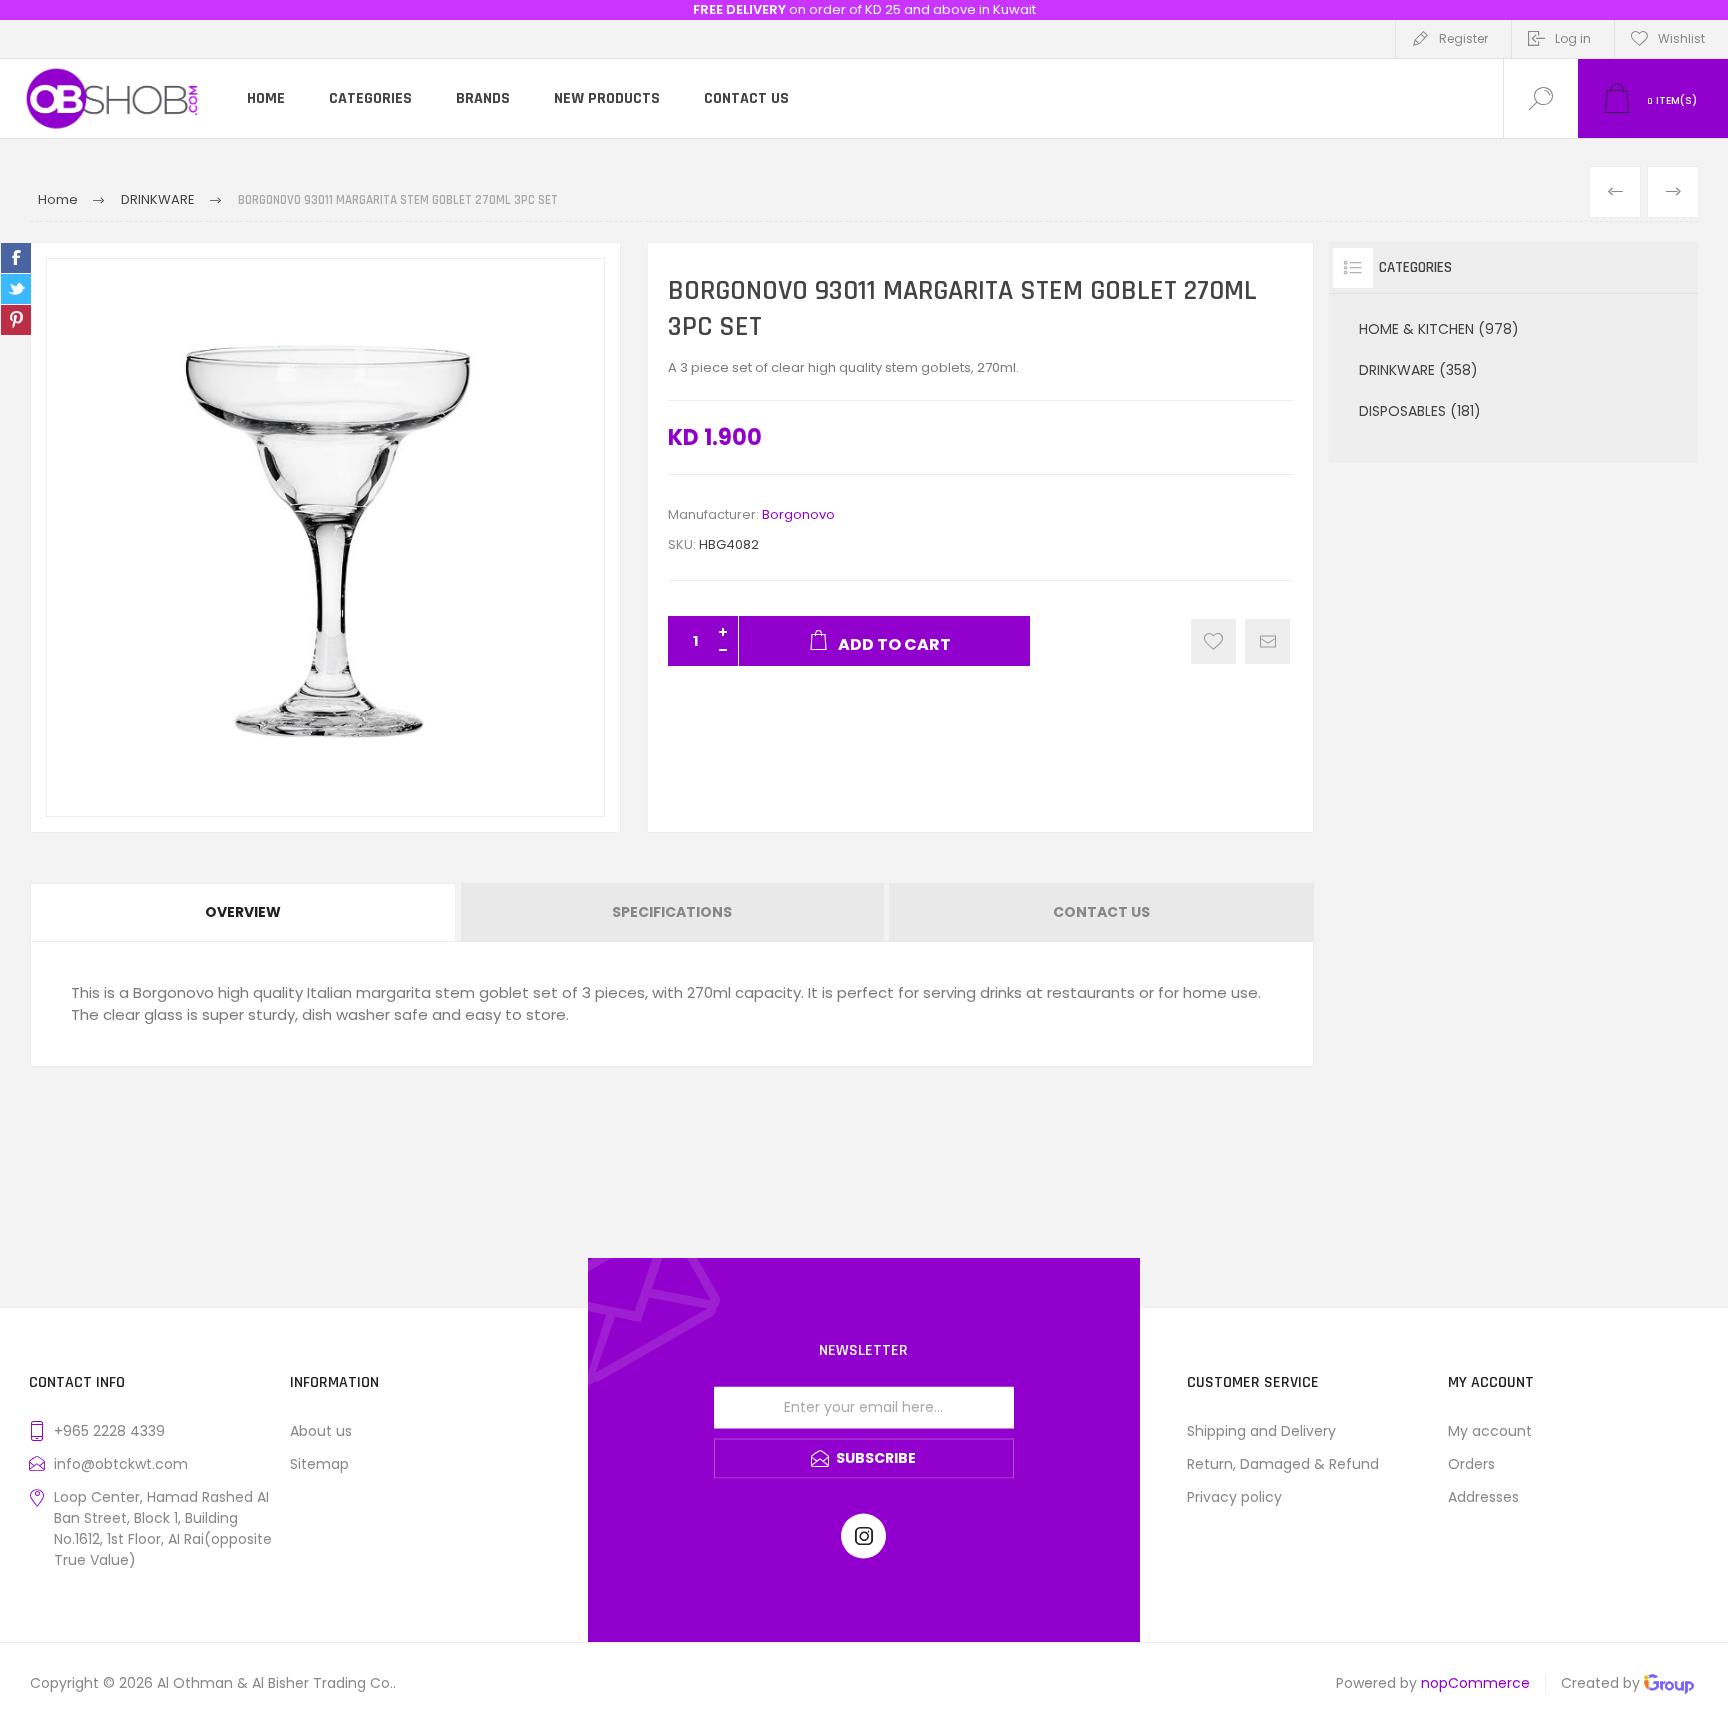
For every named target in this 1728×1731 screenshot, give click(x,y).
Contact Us (1101, 912)
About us (321, 1431)
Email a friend (1267, 641)
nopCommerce (1475, 1683)
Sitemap (319, 1464)
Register (1463, 38)
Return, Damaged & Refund (1283, 1464)
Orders (1471, 1464)
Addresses (1483, 1497)
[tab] (244, 912)
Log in (1573, 38)
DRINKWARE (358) (1418, 370)
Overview (243, 912)
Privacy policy (1234, 1497)
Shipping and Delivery (1261, 1431)
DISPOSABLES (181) (1420, 411)
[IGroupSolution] (1669, 1687)
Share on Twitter (16, 289)
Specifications (672, 912)
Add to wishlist (1213, 641)
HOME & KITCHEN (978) (1439, 329)
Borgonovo (798, 514)
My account (1490, 1431)
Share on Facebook (16, 258)
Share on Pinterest (16, 320)
